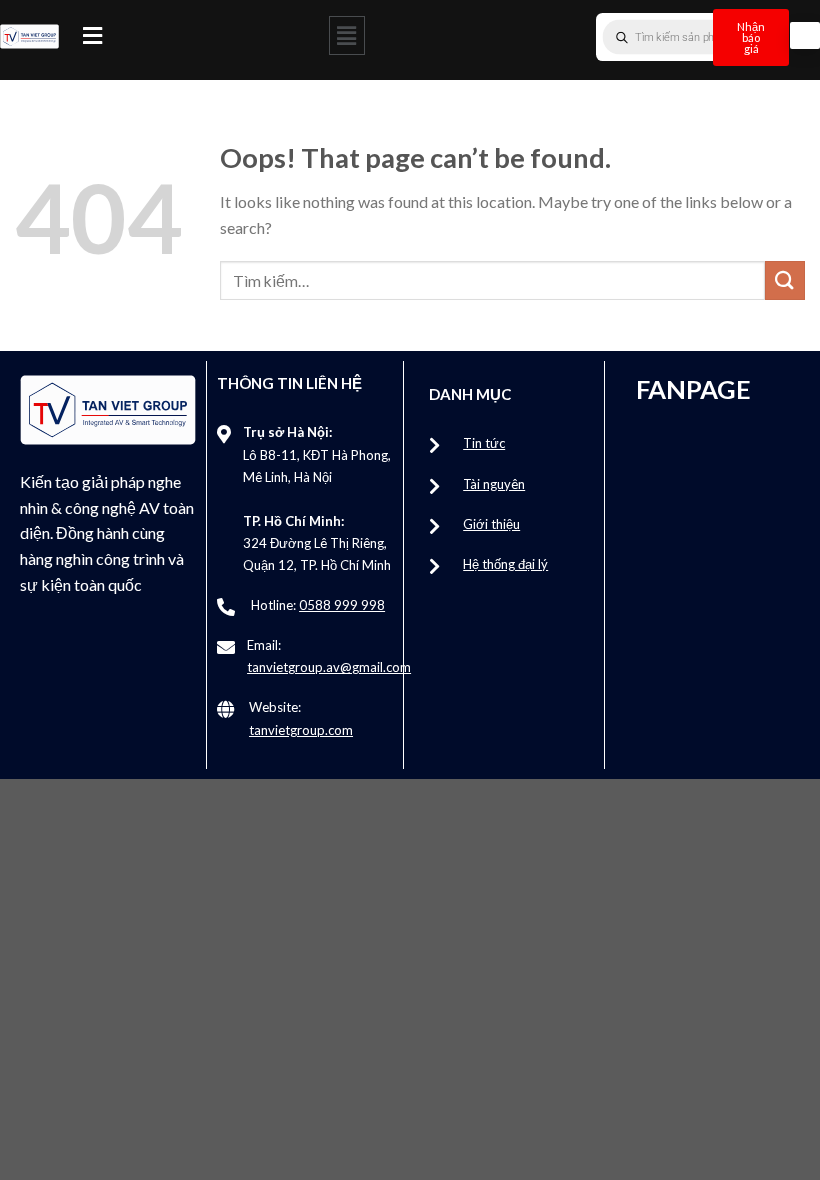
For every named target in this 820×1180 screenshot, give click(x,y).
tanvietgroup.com (301, 730)
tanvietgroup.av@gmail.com (329, 667)
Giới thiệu (491, 524)
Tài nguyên (494, 484)
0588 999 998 (342, 605)
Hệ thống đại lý (505, 564)
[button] (92, 35)
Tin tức (484, 443)
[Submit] (785, 280)
